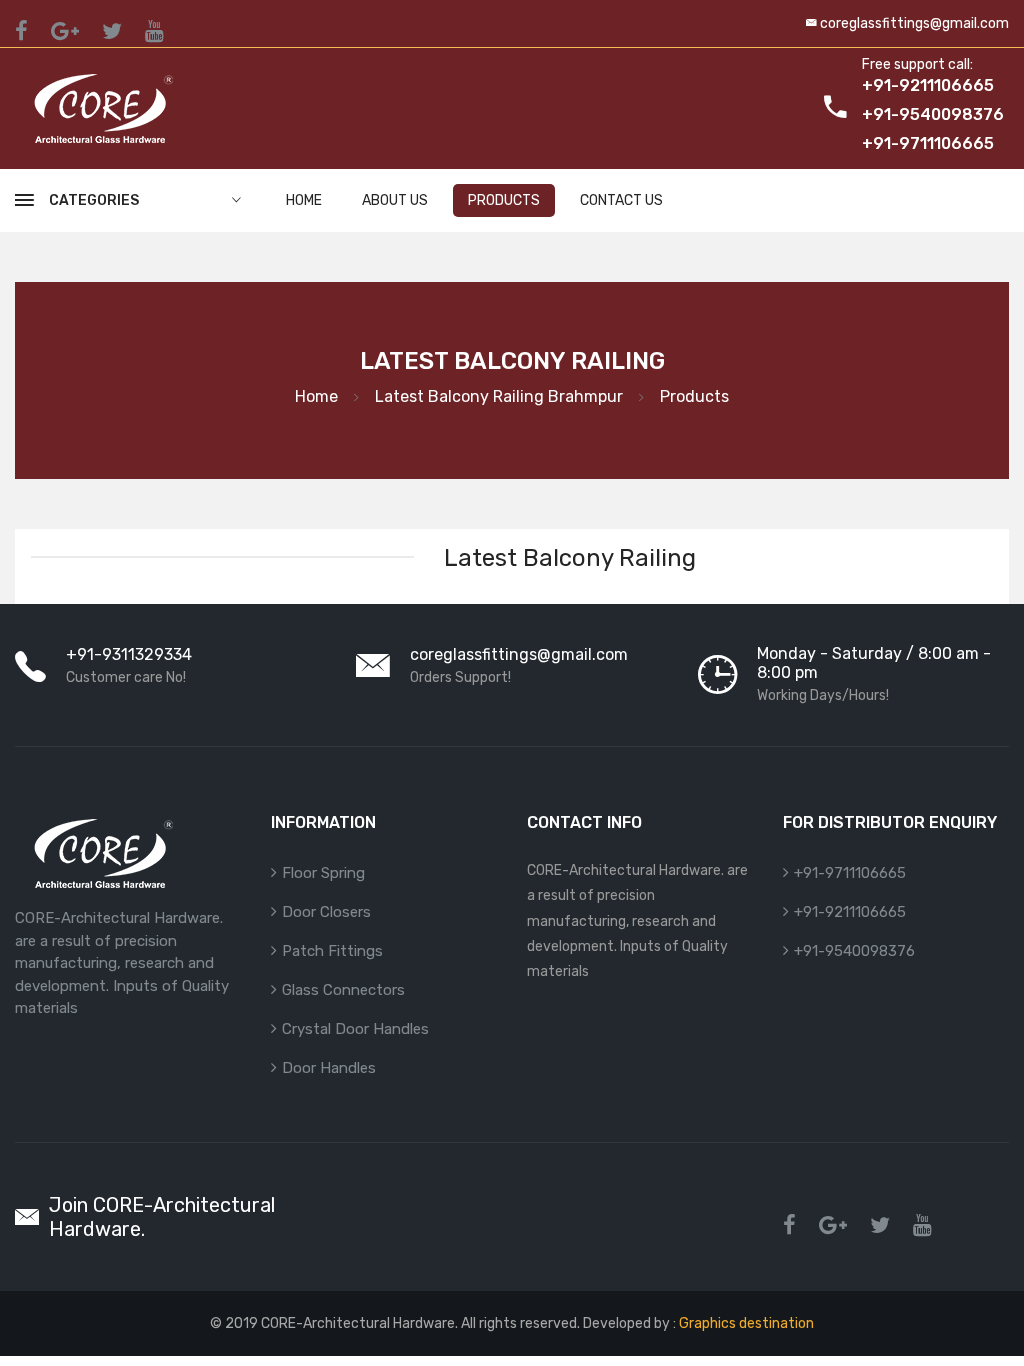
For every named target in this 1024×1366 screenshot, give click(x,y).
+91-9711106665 (850, 873)
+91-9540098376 (854, 951)
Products (504, 200)
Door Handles (329, 1068)
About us (395, 200)
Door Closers (326, 912)
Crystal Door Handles (355, 1029)
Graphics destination (745, 1323)
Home (304, 200)
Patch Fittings (332, 951)
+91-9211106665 (850, 912)
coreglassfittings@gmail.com (914, 23)
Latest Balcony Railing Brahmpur (499, 396)
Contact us (621, 200)
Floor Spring (323, 873)
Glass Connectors (343, 990)
